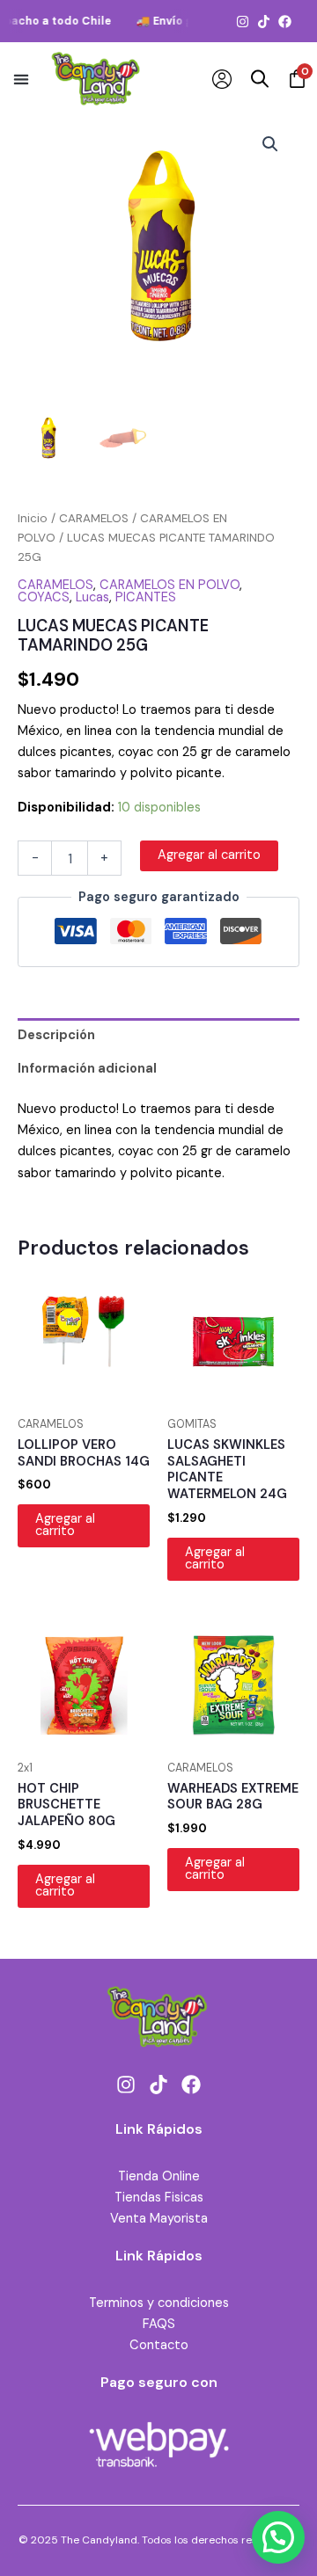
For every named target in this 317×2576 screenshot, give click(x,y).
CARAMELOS (94, 518)
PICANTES (146, 597)
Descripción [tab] (56, 1035)
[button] (21, 79)
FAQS (159, 2324)
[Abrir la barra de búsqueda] (260, 79)
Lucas (92, 597)
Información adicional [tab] (87, 1069)
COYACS (44, 597)
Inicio (33, 518)
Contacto (159, 2345)
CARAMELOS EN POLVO (170, 585)
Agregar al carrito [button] (65, 1525)
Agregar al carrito (209, 855)
